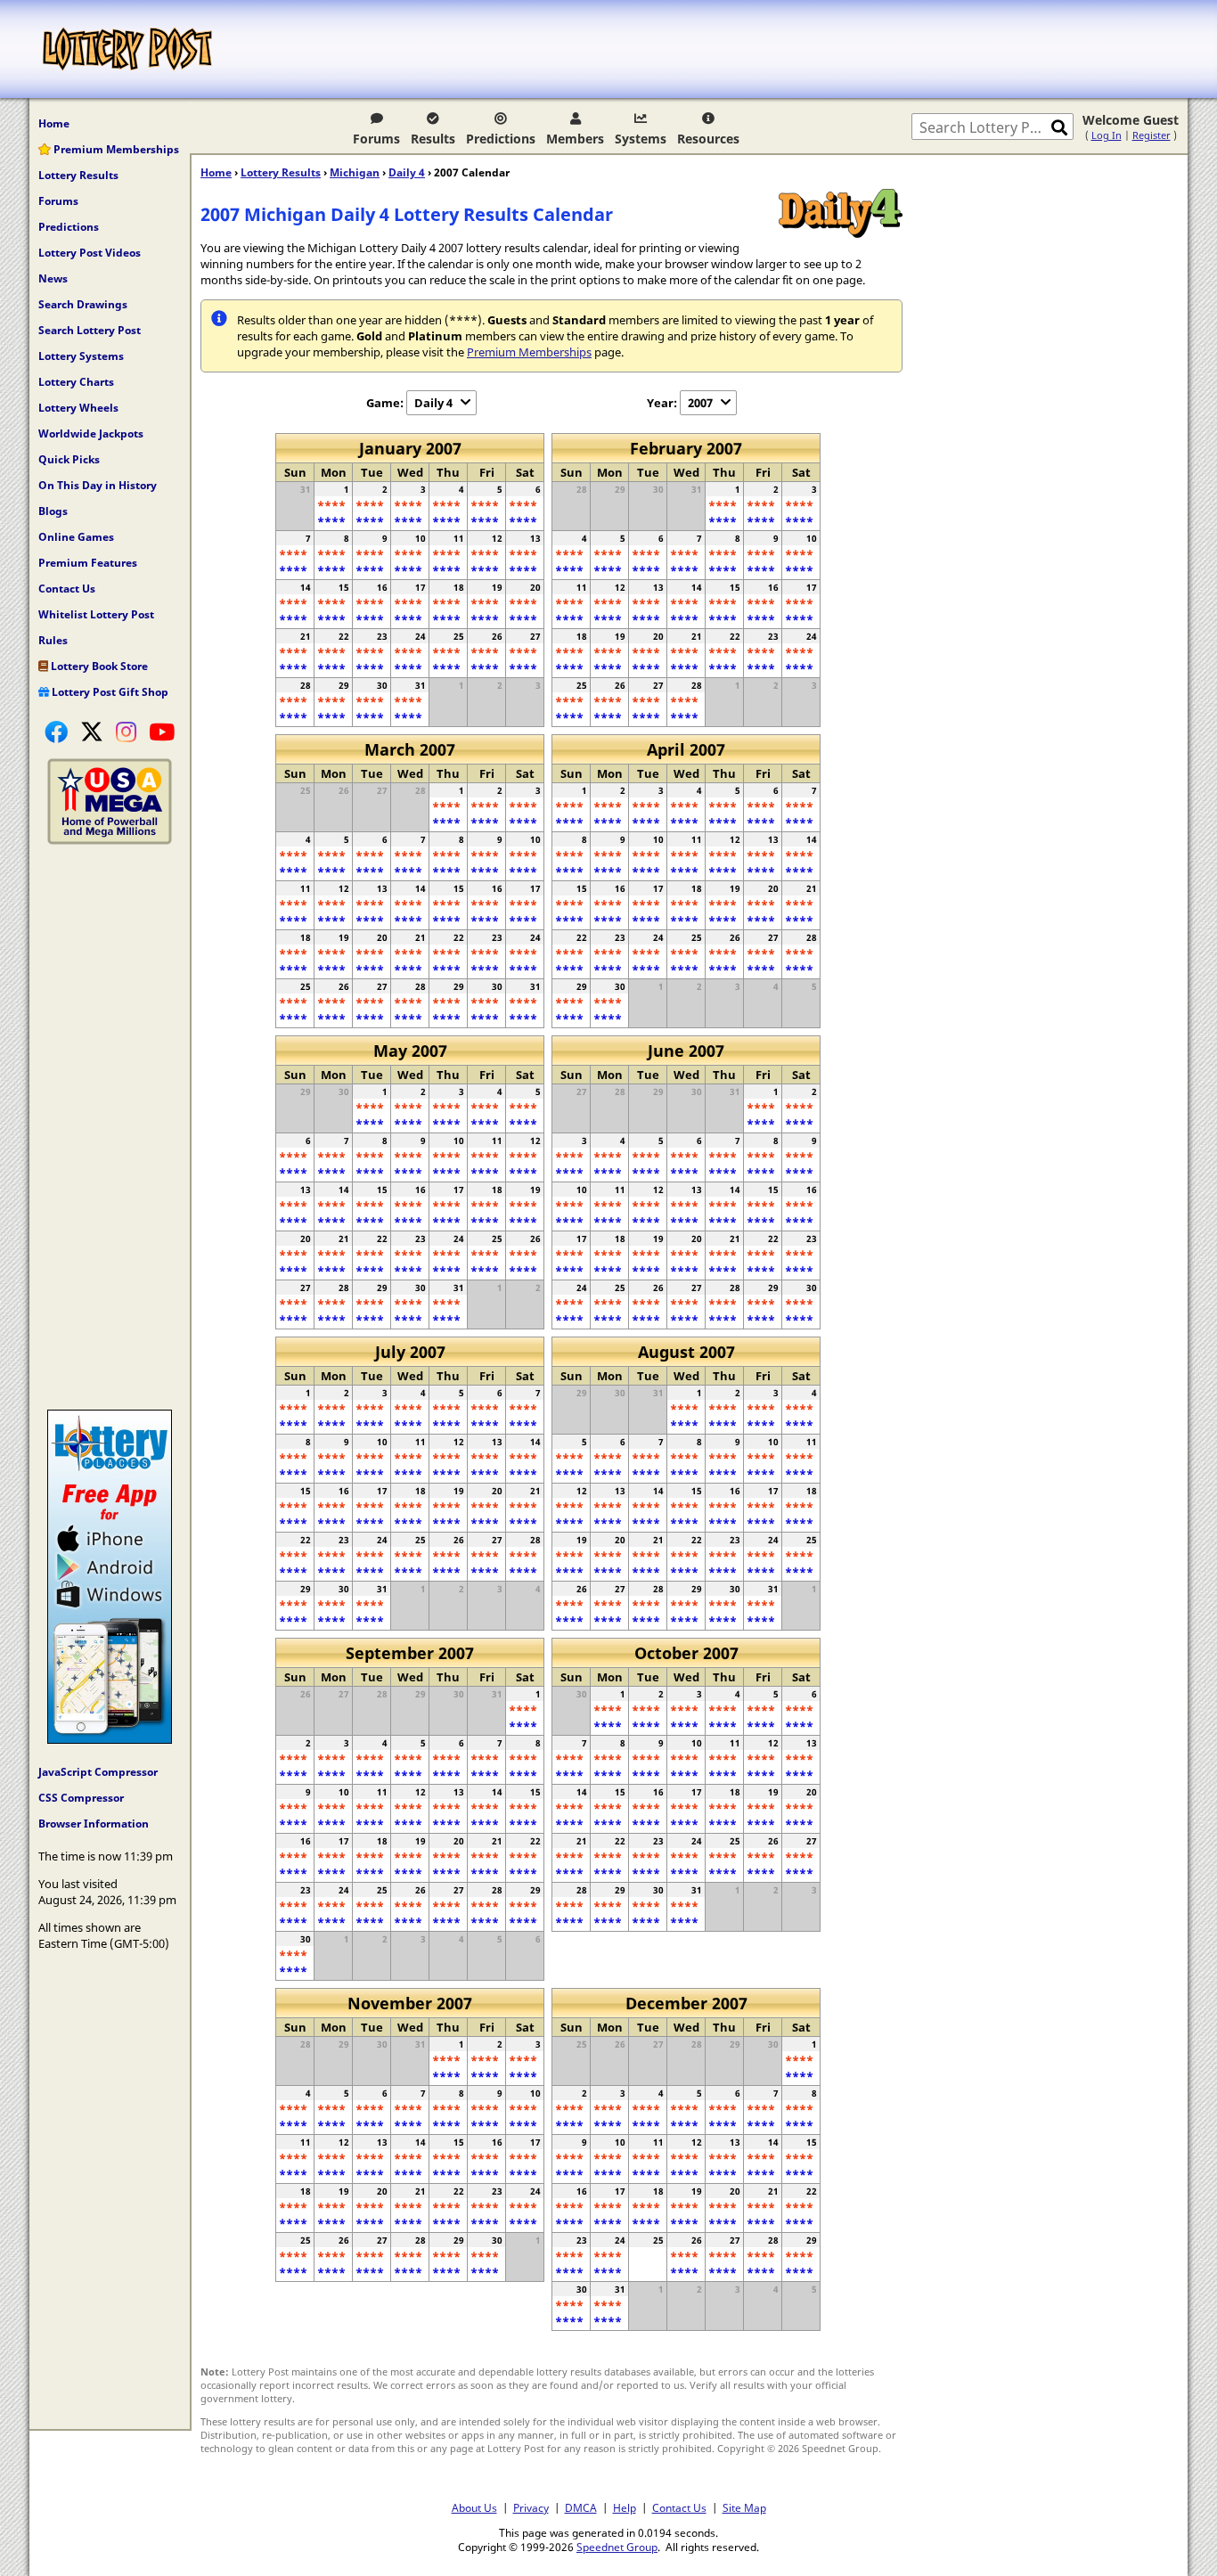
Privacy (531, 2507)
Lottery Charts (76, 382)
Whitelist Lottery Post (96, 614)
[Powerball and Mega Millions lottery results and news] (110, 840)
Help (625, 2507)
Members (575, 139)
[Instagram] (126, 732)
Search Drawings (83, 304)
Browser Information (94, 1824)
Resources (708, 139)
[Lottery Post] (127, 49)
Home (54, 123)
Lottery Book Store (98, 666)
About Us (474, 2507)
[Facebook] (56, 732)
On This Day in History (98, 485)
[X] (92, 732)
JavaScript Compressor (98, 1772)
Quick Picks (69, 459)
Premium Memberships (115, 149)
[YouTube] (162, 732)
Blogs (53, 511)
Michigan (355, 172)
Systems (641, 139)
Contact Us (67, 589)
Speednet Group (617, 2547)
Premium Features (88, 563)
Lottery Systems (81, 356)
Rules (53, 640)
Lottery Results (78, 175)
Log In (1107, 135)
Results (433, 139)
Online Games (76, 537)
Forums (376, 139)
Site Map (744, 2507)
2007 (700, 403)
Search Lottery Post (90, 330)
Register (1152, 135)
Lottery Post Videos (90, 253)
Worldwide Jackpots (91, 433)
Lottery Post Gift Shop (109, 692)
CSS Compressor (81, 1798)
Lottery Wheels (78, 408)
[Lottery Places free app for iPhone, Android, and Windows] (110, 1739)
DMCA (581, 2507)
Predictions (501, 139)
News (53, 278)
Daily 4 (407, 172)
